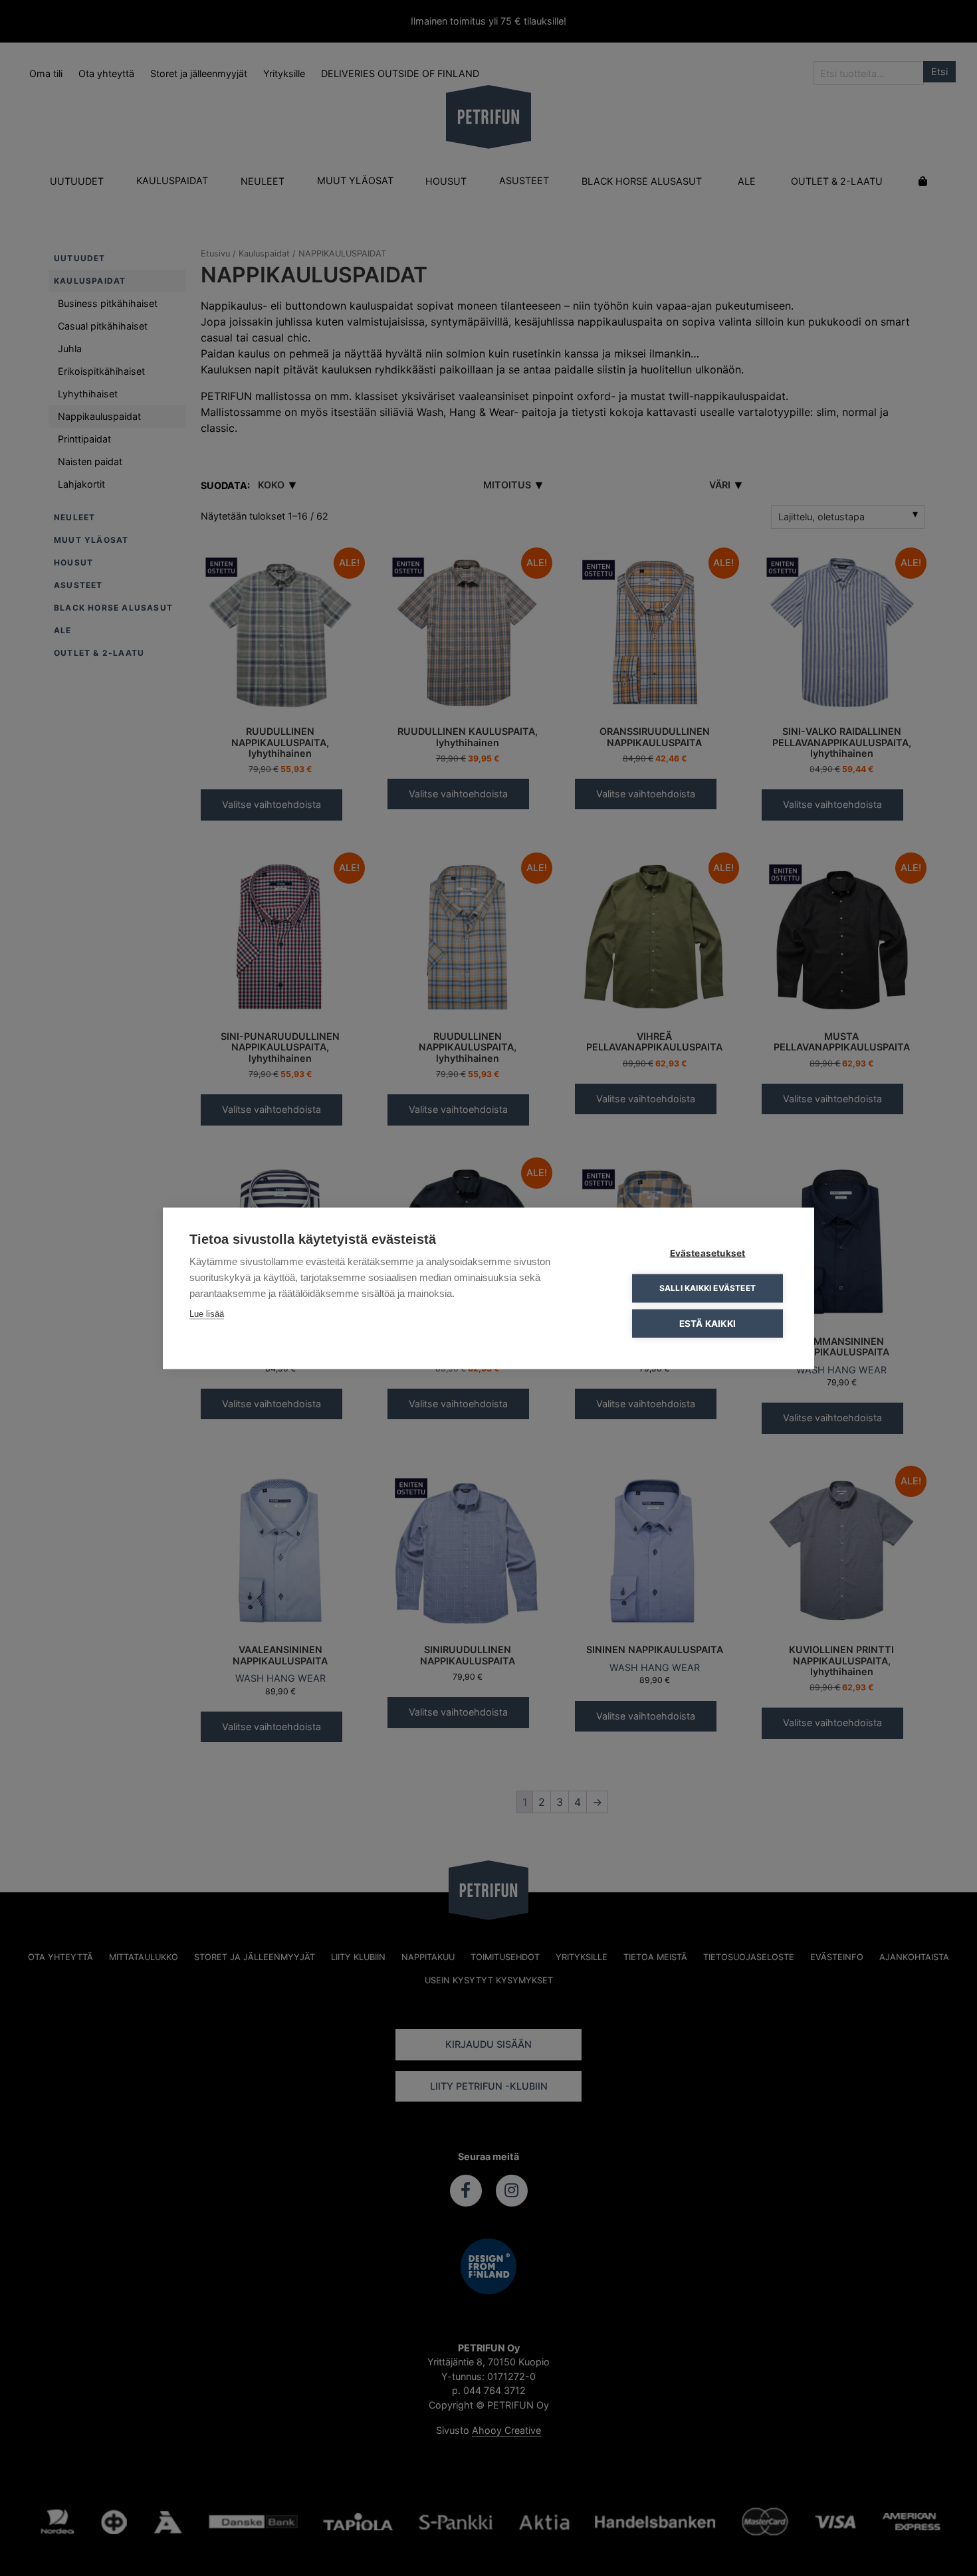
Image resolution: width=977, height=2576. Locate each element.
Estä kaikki (707, 1323)
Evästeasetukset (708, 1252)
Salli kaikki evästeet (707, 1288)
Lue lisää (207, 1313)
